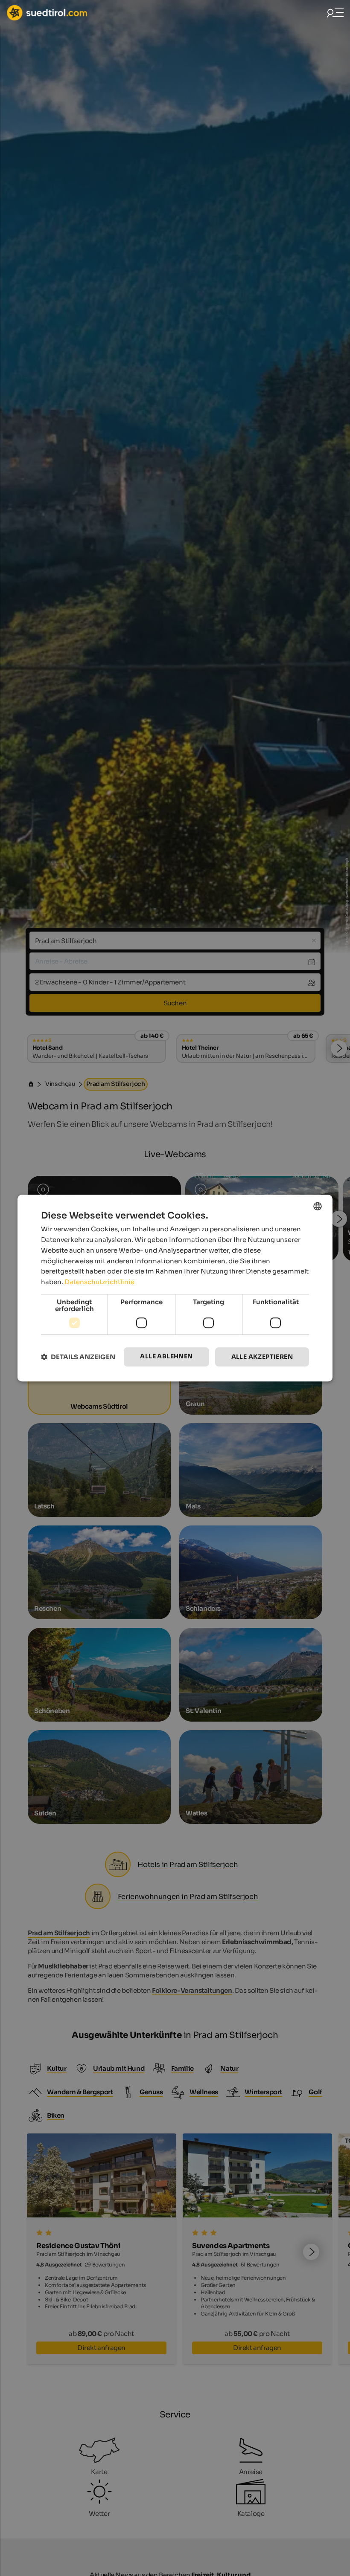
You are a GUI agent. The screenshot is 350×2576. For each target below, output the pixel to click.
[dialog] (175, 1288)
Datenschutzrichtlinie (99, 1282)
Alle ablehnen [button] (166, 1356)
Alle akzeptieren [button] (262, 1357)
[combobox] (318, 1206)
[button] (78, 1357)
